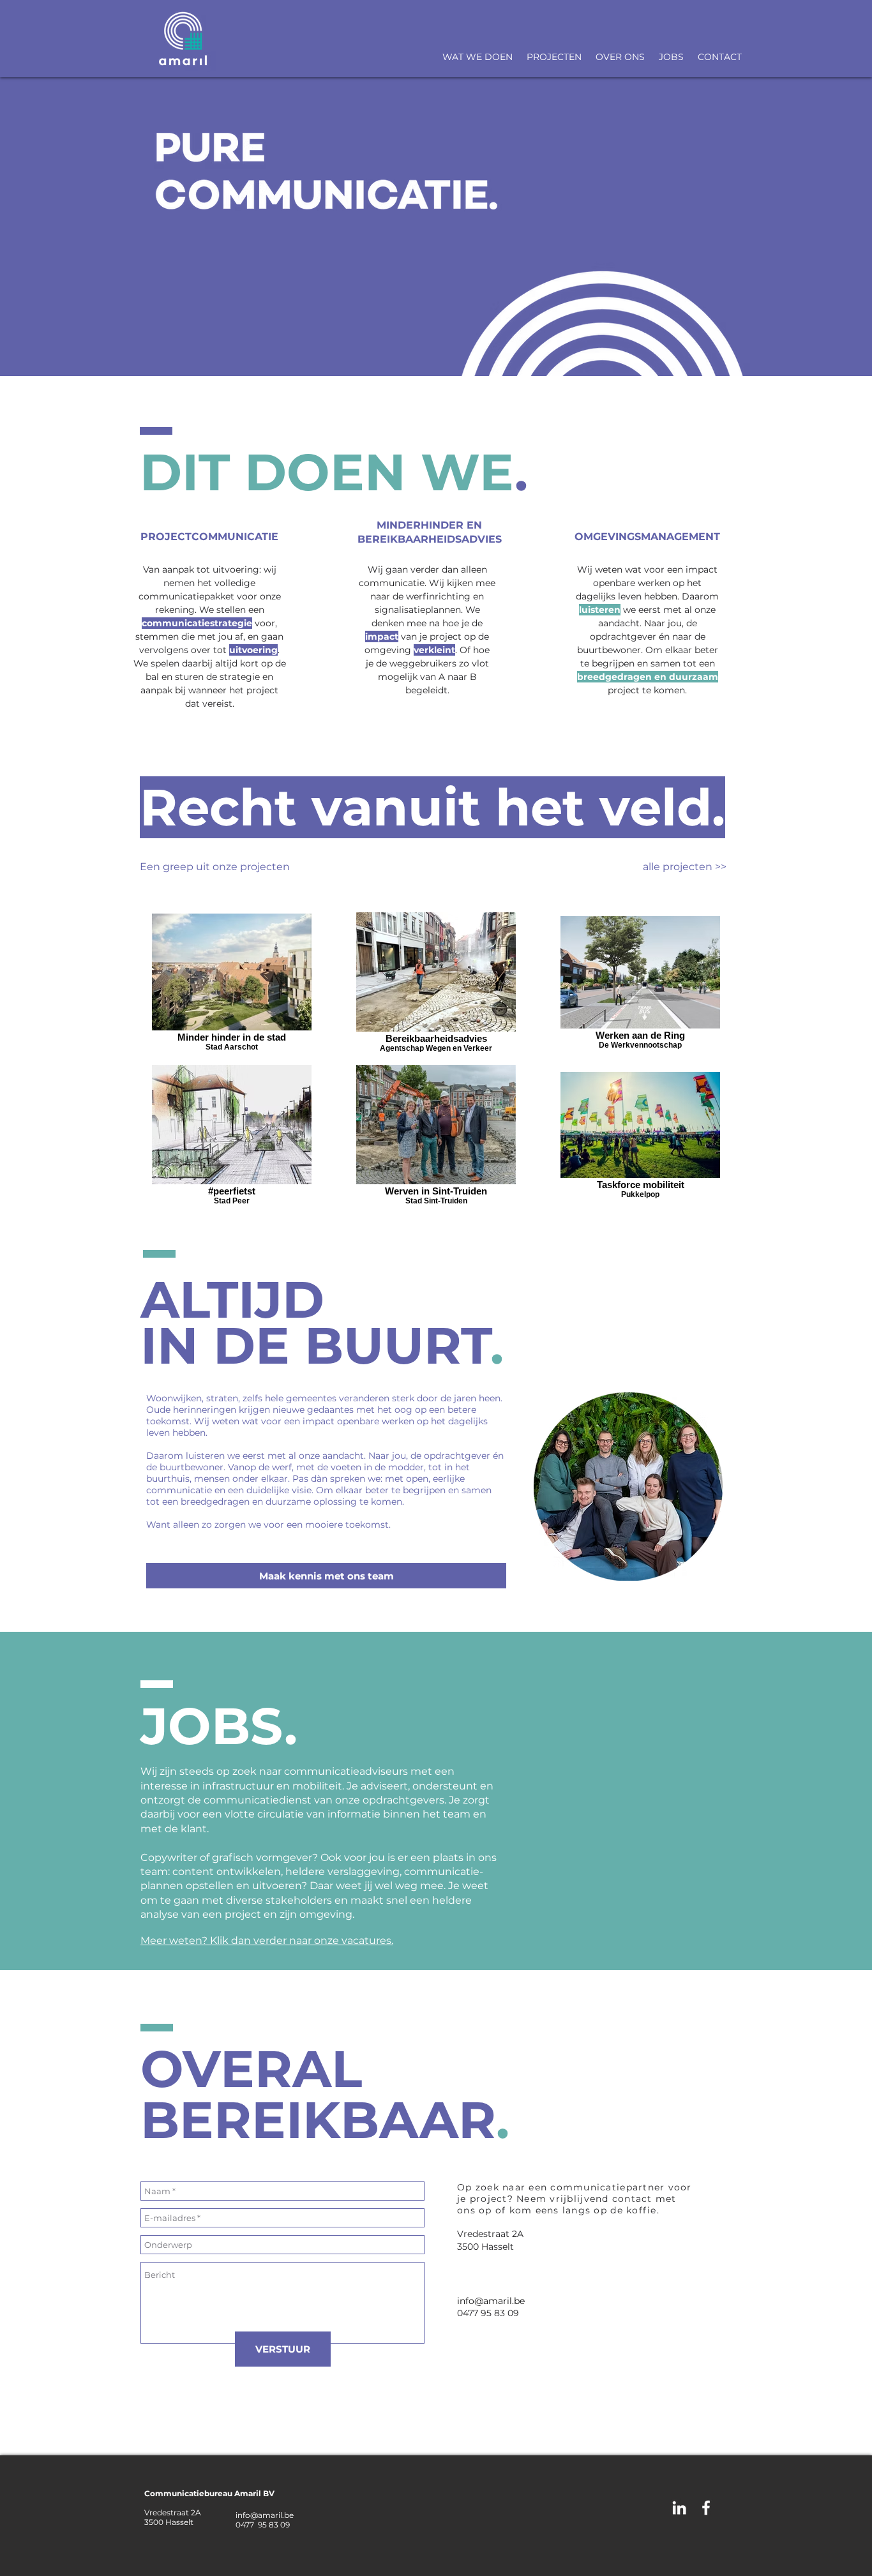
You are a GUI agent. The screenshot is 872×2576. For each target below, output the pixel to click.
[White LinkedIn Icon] (679, 2508)
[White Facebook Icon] (706, 2508)
